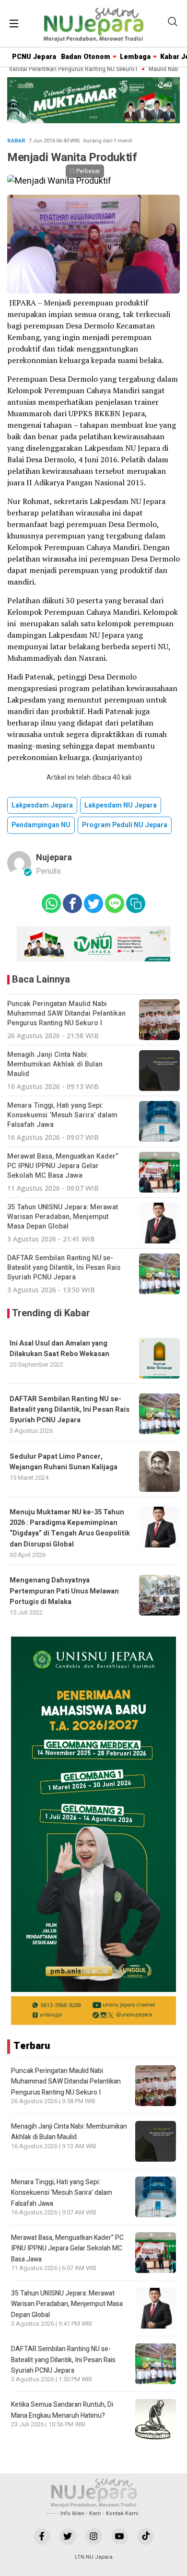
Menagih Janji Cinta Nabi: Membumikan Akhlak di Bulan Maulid (69, 2132)
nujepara (54, 858)
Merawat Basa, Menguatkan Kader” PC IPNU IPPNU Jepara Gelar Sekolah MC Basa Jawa (67, 2248)
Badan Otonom (86, 57)
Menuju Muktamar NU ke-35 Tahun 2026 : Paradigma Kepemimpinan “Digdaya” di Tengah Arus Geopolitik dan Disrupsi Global (70, 1528)
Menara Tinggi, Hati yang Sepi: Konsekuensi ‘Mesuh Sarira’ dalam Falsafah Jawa (62, 2193)
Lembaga (135, 57)
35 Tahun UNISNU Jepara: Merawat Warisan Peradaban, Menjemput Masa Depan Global (67, 2304)
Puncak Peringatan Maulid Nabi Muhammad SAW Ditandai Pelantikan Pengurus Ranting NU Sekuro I (66, 2082)
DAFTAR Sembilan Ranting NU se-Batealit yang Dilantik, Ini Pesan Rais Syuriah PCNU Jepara (70, 1410)
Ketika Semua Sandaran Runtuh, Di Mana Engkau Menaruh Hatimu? (62, 2410)
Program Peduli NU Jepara (125, 825)
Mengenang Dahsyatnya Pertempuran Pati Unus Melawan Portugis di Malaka (64, 1591)
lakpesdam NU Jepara (121, 805)
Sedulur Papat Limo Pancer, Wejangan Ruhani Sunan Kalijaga (64, 1462)
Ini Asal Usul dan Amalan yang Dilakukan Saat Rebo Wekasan (59, 1349)
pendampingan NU (41, 825)
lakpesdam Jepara (42, 805)
